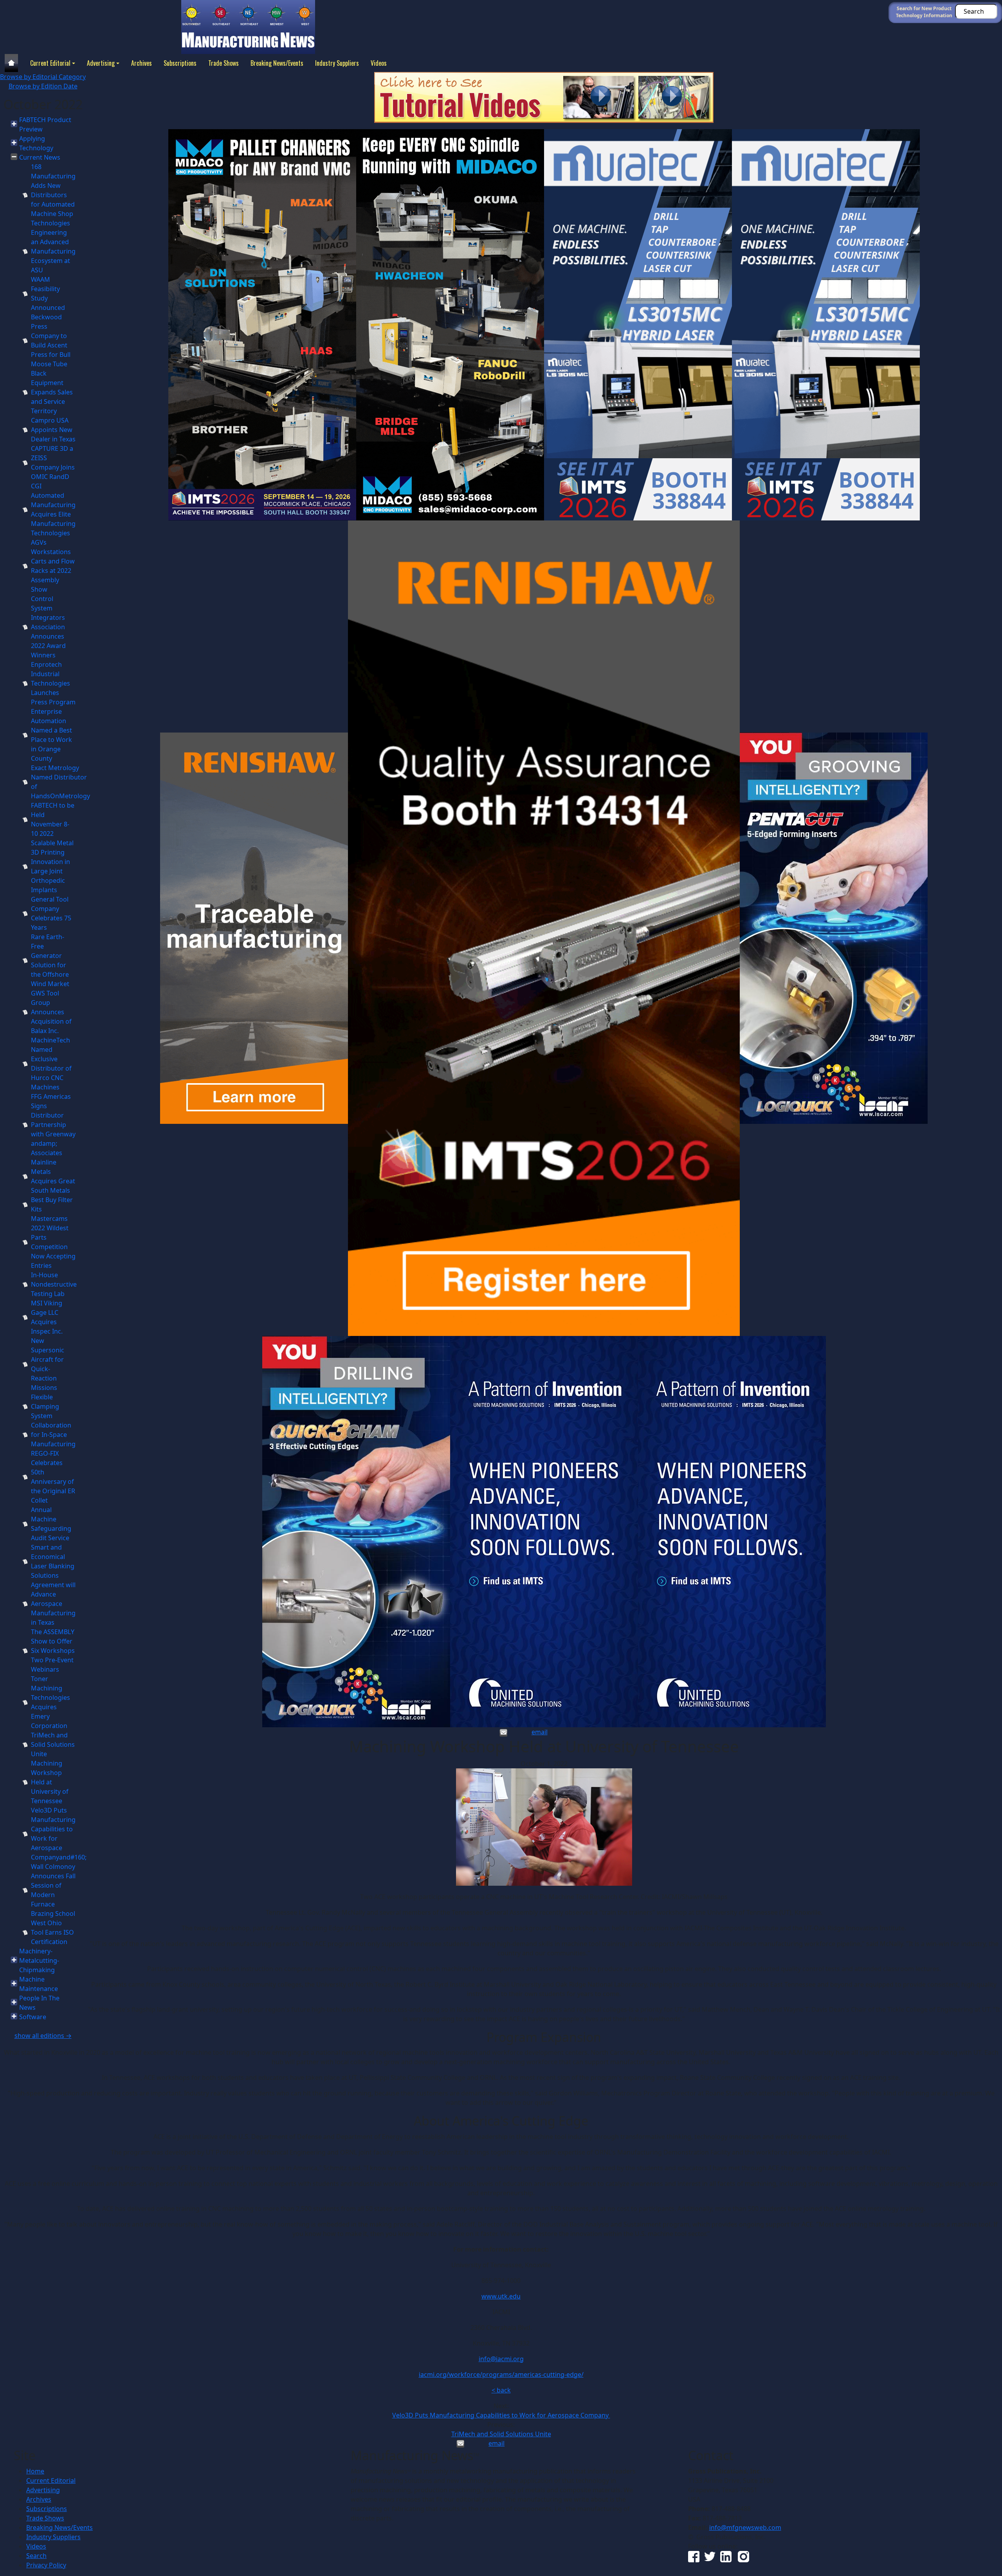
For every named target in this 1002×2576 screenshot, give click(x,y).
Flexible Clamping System (45, 1406)
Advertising (101, 63)
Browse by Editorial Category (43, 77)
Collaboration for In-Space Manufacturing (53, 1435)
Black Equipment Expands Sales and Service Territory (52, 392)
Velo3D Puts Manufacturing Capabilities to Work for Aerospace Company (501, 2415)
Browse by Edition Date (43, 86)
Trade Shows (223, 63)
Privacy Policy (46, 2565)
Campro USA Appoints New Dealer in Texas (53, 430)
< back (501, 2390)
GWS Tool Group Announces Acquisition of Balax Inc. (51, 1012)
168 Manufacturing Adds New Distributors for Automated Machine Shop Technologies (53, 195)
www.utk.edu (501, 2296)
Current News (40, 157)
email (540, 1732)
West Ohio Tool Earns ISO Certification (52, 1932)
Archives (141, 63)
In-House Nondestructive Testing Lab (54, 1284)
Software (33, 2017)
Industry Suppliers (337, 63)
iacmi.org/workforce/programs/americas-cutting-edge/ (501, 2374)
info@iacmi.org (501, 2359)
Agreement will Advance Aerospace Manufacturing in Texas (53, 1604)
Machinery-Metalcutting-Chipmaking (39, 1960)
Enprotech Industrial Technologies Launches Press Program (53, 683)
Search (36, 2556)
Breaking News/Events (277, 63)
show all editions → (43, 2036)
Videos (379, 63)
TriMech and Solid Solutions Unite (53, 1744)
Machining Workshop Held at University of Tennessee (50, 1782)
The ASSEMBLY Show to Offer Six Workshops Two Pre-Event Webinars (53, 1651)
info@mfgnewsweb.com (745, 2527)
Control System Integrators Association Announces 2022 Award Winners (48, 627)
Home (35, 2471)
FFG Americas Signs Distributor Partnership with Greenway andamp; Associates (53, 1125)
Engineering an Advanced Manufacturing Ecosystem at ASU (53, 251)
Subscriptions (180, 63)
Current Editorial (50, 63)
